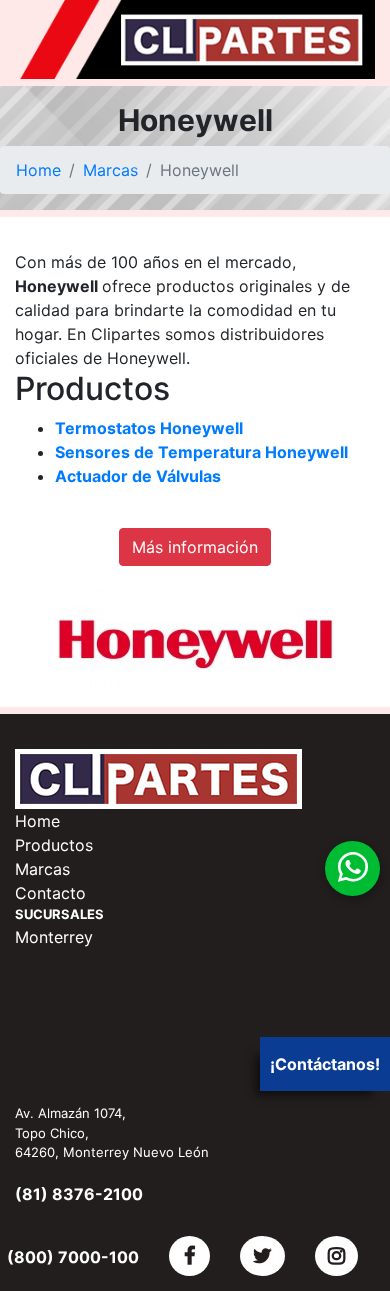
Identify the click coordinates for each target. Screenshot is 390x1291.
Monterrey (54, 937)
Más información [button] (195, 547)
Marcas (110, 170)
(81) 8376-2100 (79, 1194)
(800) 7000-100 (73, 1257)
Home (38, 170)
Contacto (50, 893)
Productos (54, 845)
